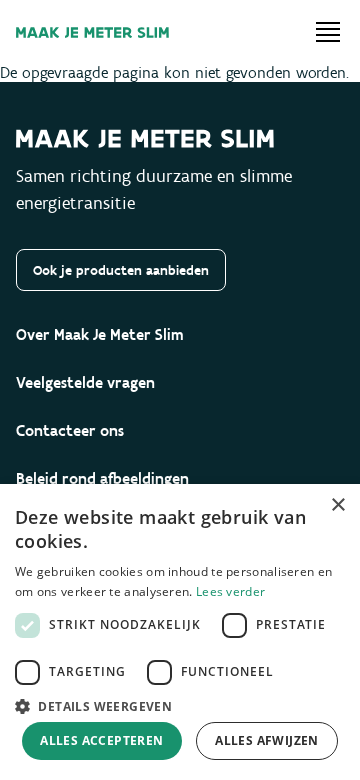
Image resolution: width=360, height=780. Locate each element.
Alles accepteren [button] (101, 740)
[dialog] (180, 632)
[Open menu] (328, 32)
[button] (180, 705)
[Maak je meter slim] (92, 32)
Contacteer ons (70, 430)
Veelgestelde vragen (85, 382)
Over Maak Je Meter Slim (100, 334)
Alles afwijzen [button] (267, 740)
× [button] (337, 505)
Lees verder (230, 591)
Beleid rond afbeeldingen (102, 478)
